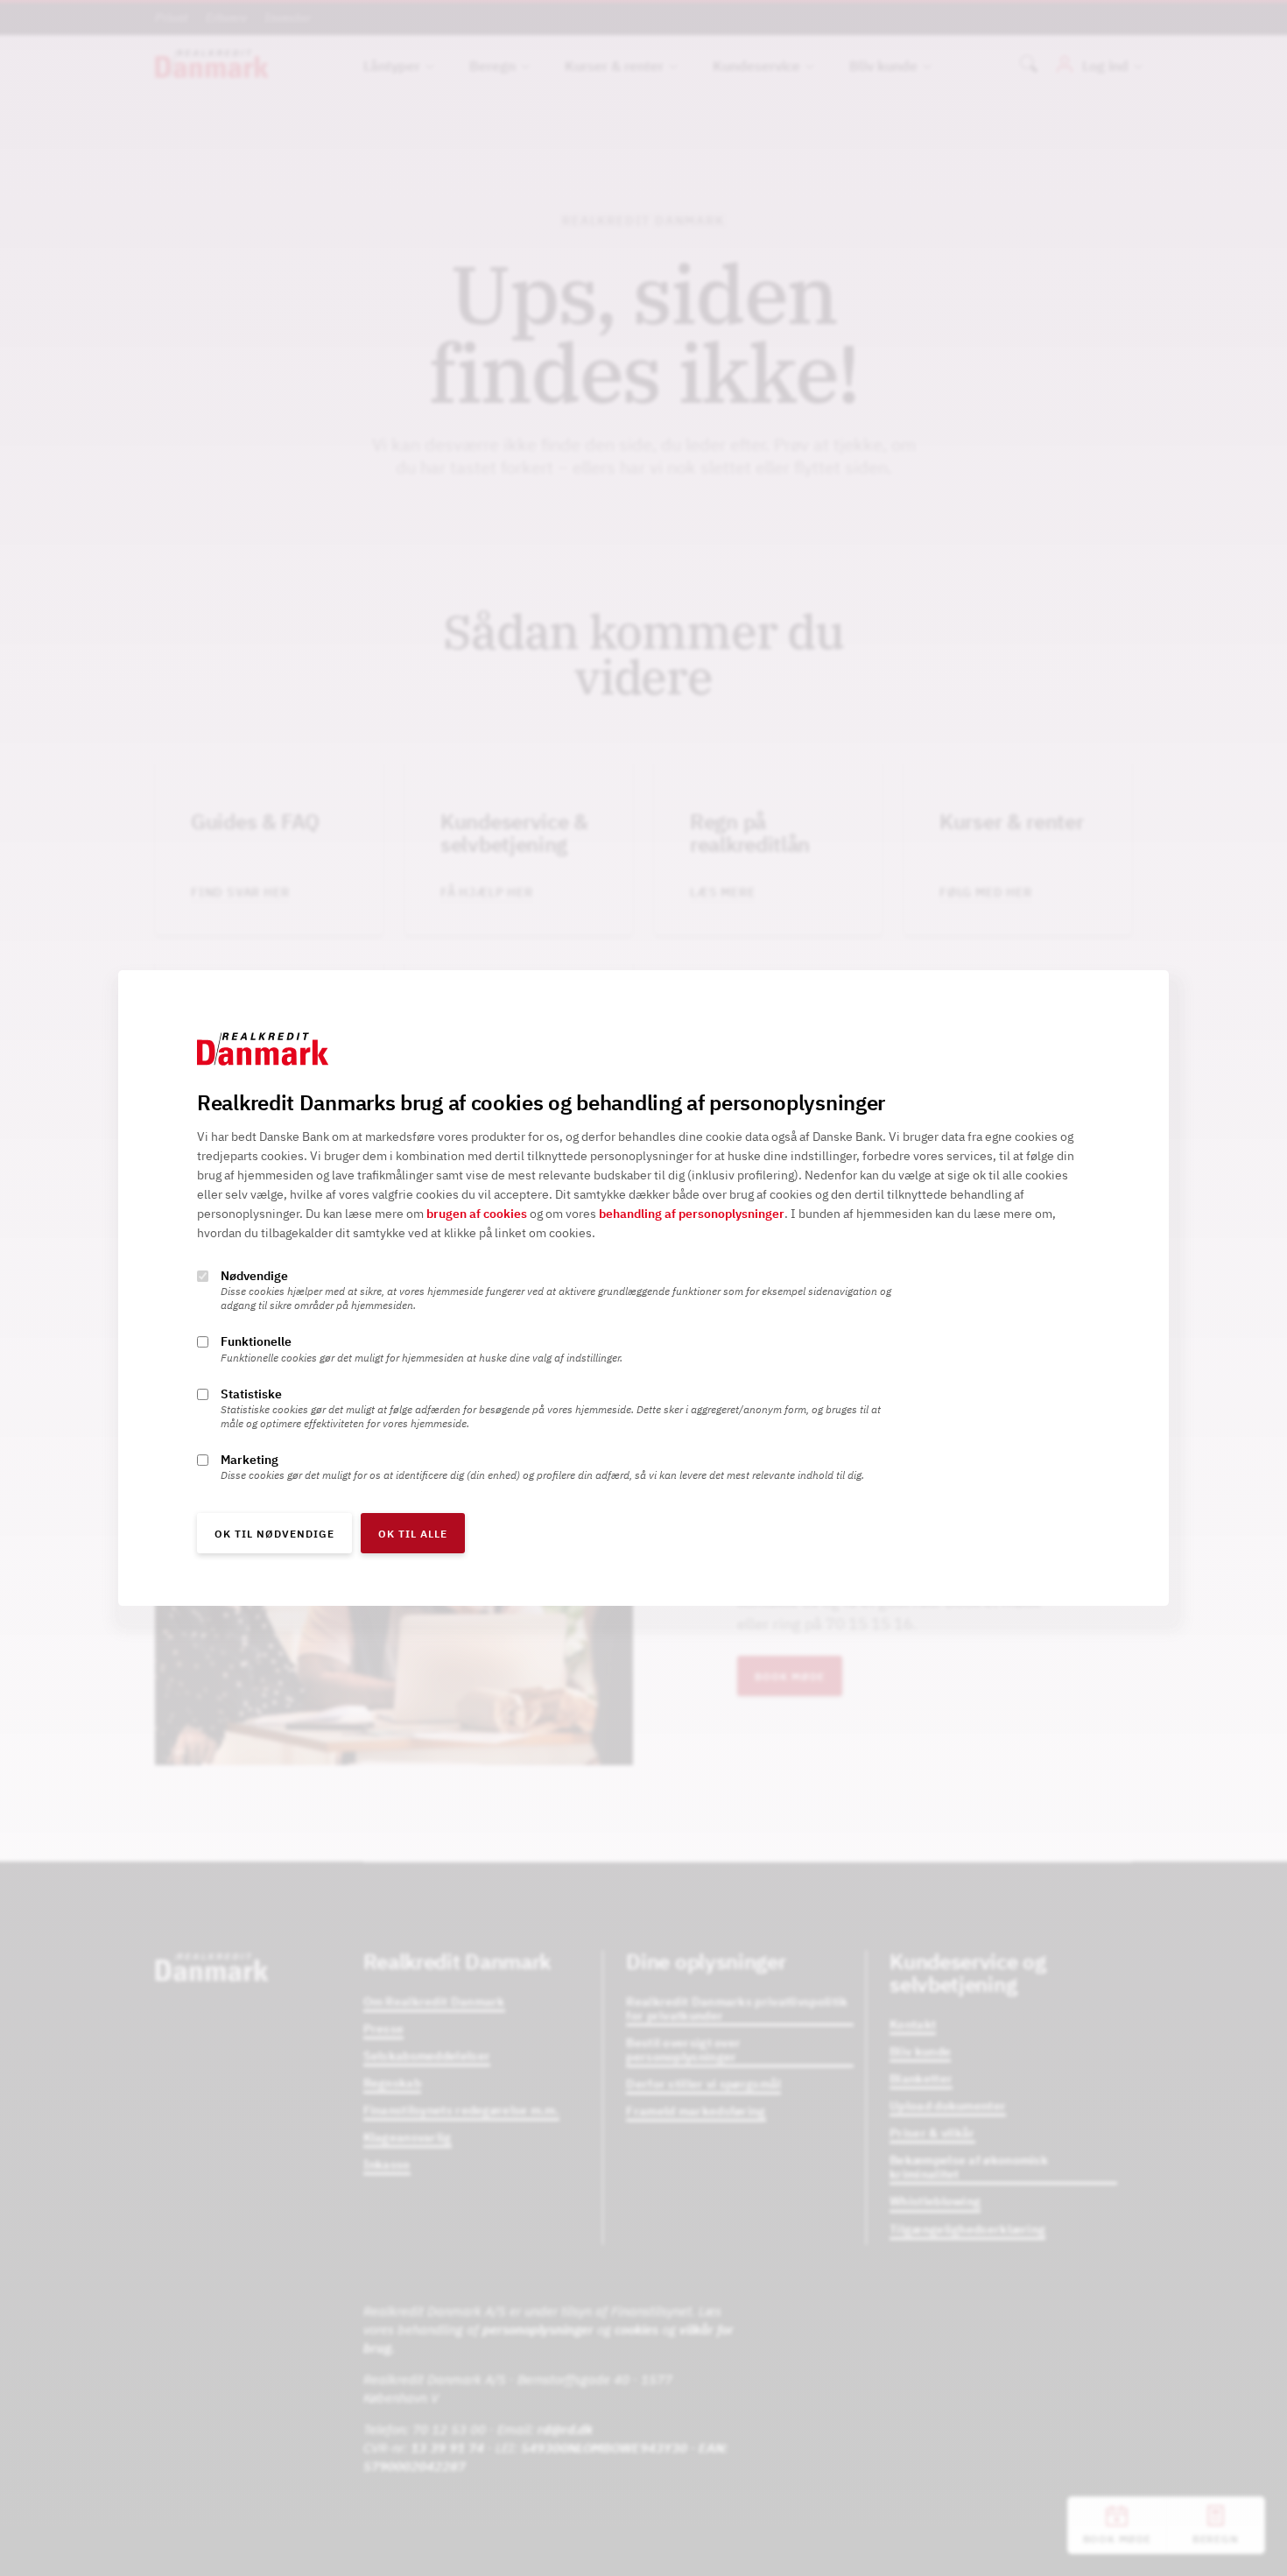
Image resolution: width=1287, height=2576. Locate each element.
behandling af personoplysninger (692, 1214)
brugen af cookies (477, 1214)
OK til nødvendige (274, 1534)
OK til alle (413, 1534)
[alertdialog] (643, 1288)
